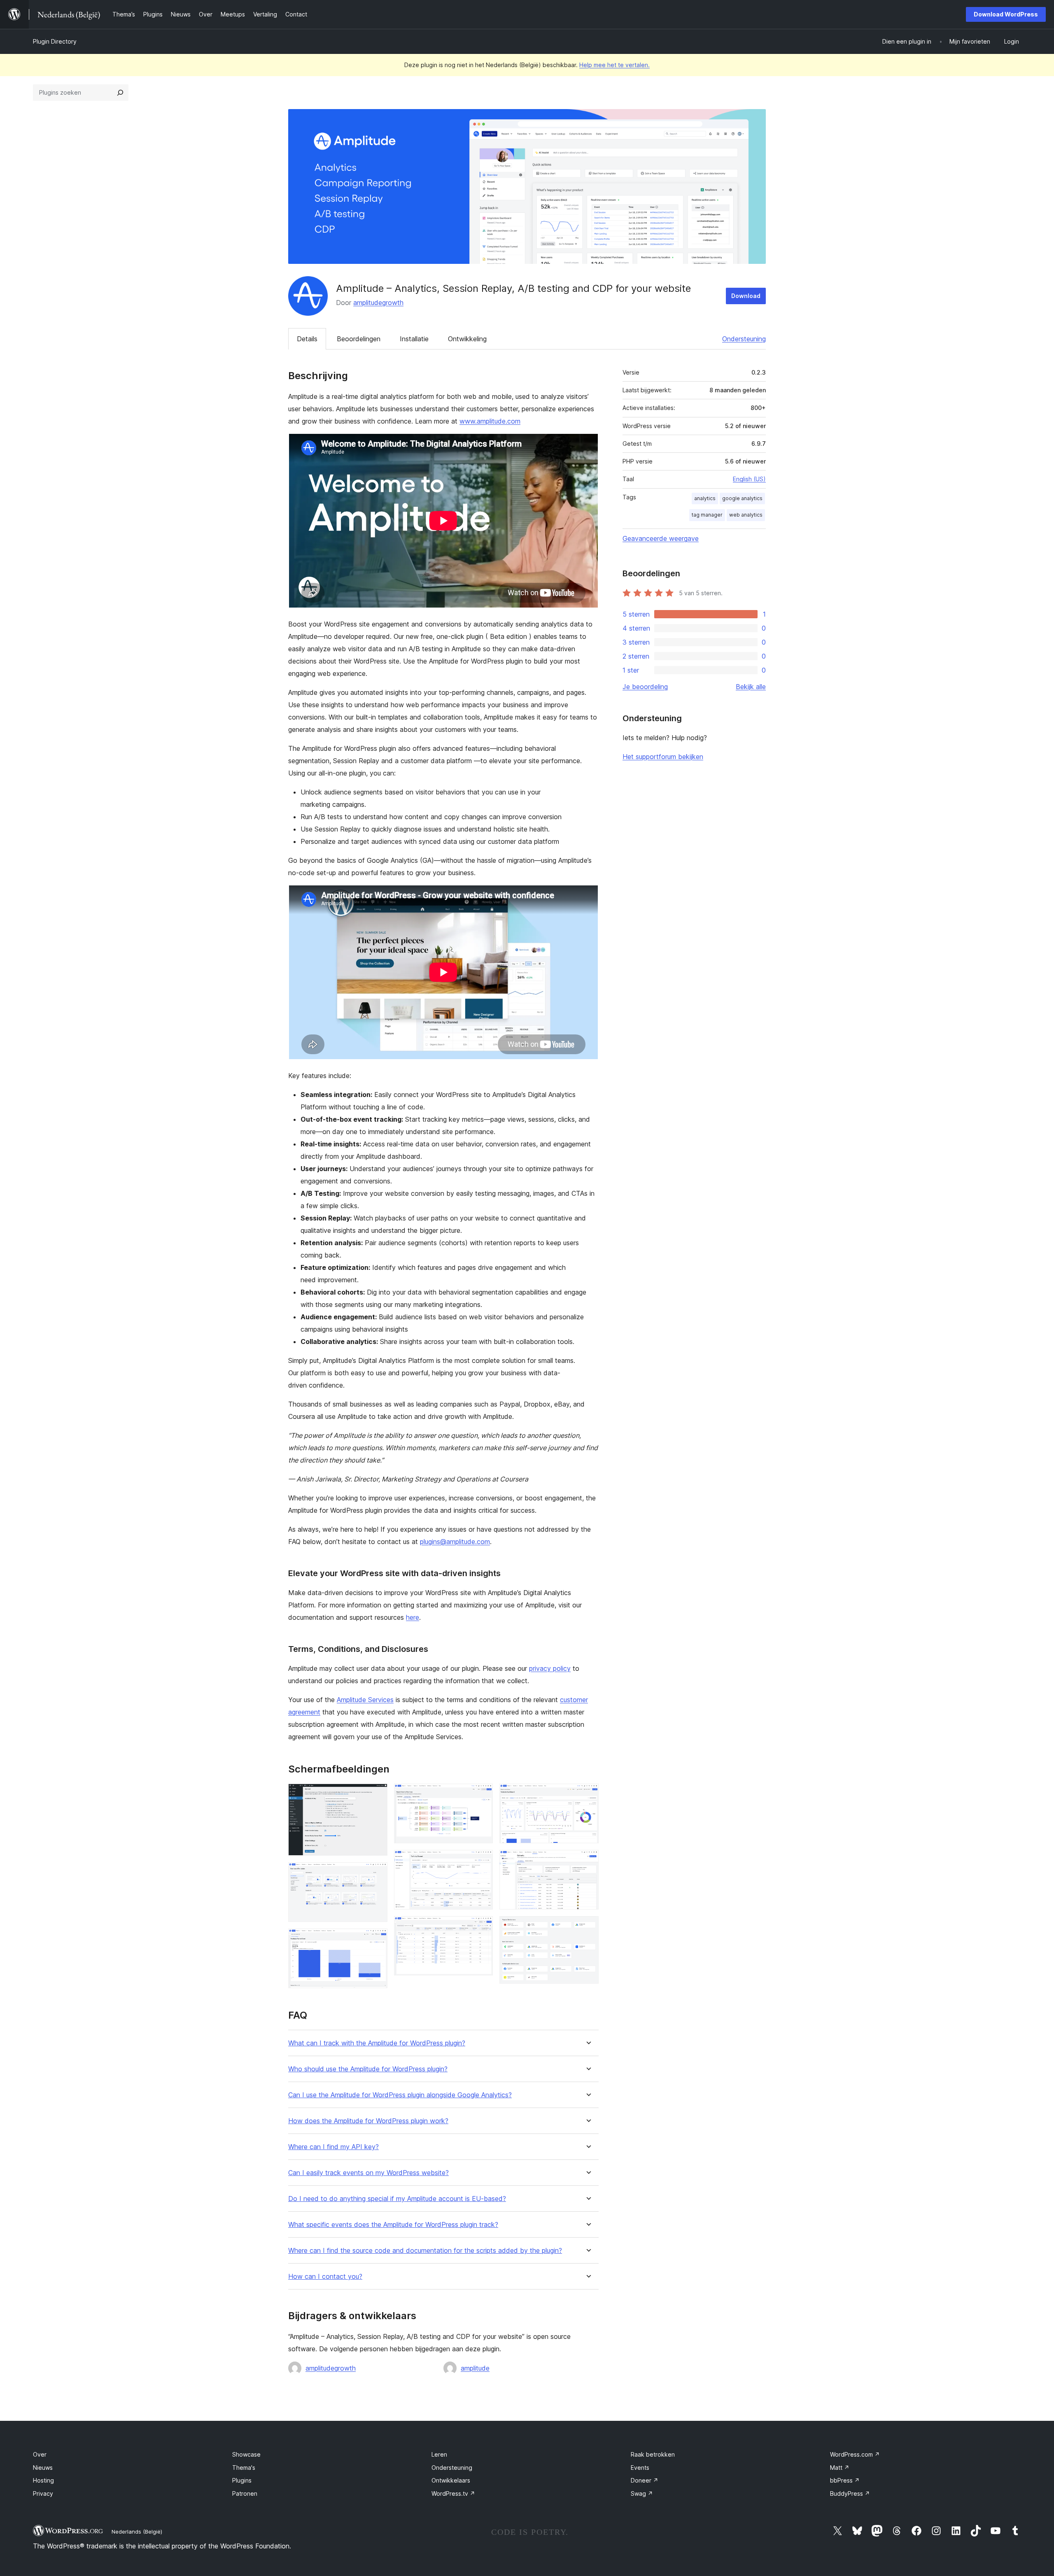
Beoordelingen (359, 339)
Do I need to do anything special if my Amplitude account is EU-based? (397, 2199)
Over (40, 2454)
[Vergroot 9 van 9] (588, 1927)
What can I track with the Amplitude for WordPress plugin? (377, 2043)
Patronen (245, 2493)
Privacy (43, 2493)
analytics (705, 498)
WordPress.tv (453, 2493)
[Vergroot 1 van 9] (376, 1795)
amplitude (475, 2368)
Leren (439, 2454)
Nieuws (43, 2468)
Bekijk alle (751, 687)
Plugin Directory (55, 41)
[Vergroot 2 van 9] (376, 1873)
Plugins (242, 2480)
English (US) (749, 479)
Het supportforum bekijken (663, 757)
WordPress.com (855, 2454)
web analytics (746, 515)
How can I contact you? (325, 2277)
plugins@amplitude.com (455, 1542)
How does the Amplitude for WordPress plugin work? (368, 2121)
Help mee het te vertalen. (614, 65)
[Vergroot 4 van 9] (482, 1795)
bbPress (845, 2480)
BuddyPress (850, 2493)
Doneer (645, 2480)
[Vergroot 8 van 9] (588, 1861)
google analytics (742, 498)
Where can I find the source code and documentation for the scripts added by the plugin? (425, 2251)
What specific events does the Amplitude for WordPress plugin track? (393, 2225)
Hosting (43, 2480)
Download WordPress (1006, 14)
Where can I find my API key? (333, 2147)
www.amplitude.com (490, 421)
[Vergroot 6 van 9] (482, 1927)
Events (640, 2468)
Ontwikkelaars (451, 2480)
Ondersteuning (744, 339)
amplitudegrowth (378, 303)
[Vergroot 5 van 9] (482, 1861)
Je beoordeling (645, 687)
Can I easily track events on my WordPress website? (368, 2173)
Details (307, 339)
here (413, 1617)
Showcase (246, 2454)
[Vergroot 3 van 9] (376, 1940)
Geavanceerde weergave (661, 538)
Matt (840, 2468)
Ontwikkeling (467, 339)
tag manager (707, 515)
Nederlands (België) (137, 2532)
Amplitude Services (365, 1700)
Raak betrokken (653, 2454)
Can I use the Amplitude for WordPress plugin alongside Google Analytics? (400, 2095)
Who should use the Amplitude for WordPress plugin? (368, 2069)
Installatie (414, 339)
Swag (642, 2493)
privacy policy (550, 1668)
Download (746, 296)
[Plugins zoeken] (120, 93)
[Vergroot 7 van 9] (588, 1795)
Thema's (244, 2468)
